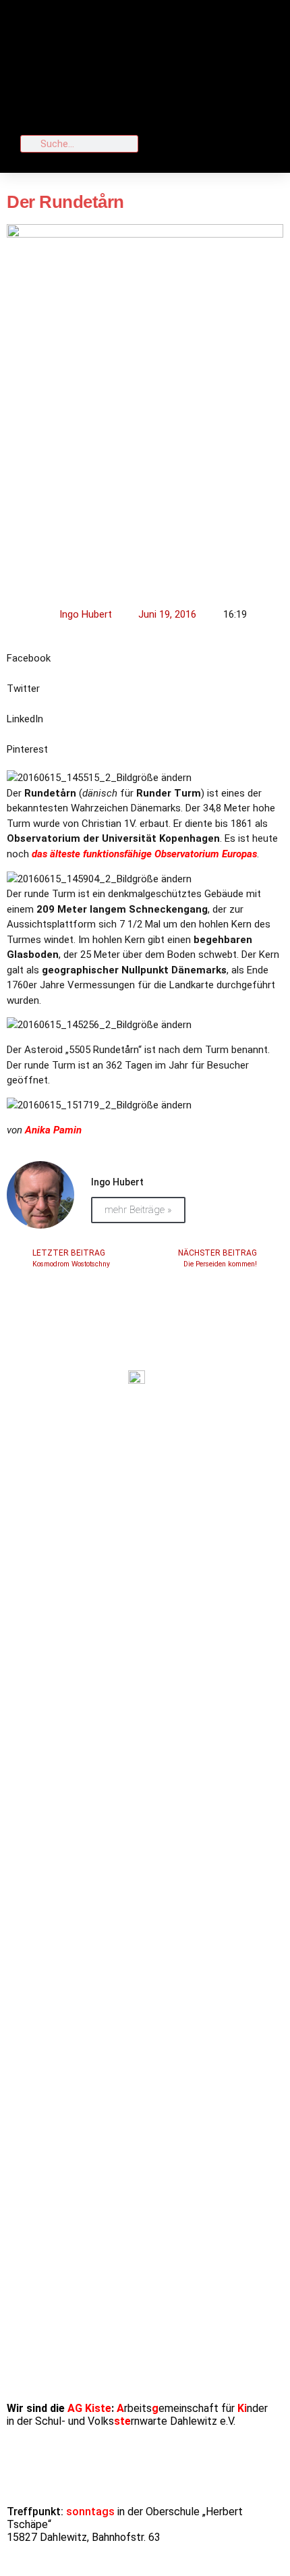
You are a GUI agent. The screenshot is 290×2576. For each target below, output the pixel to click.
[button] (211, 68)
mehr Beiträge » (138, 1210)
